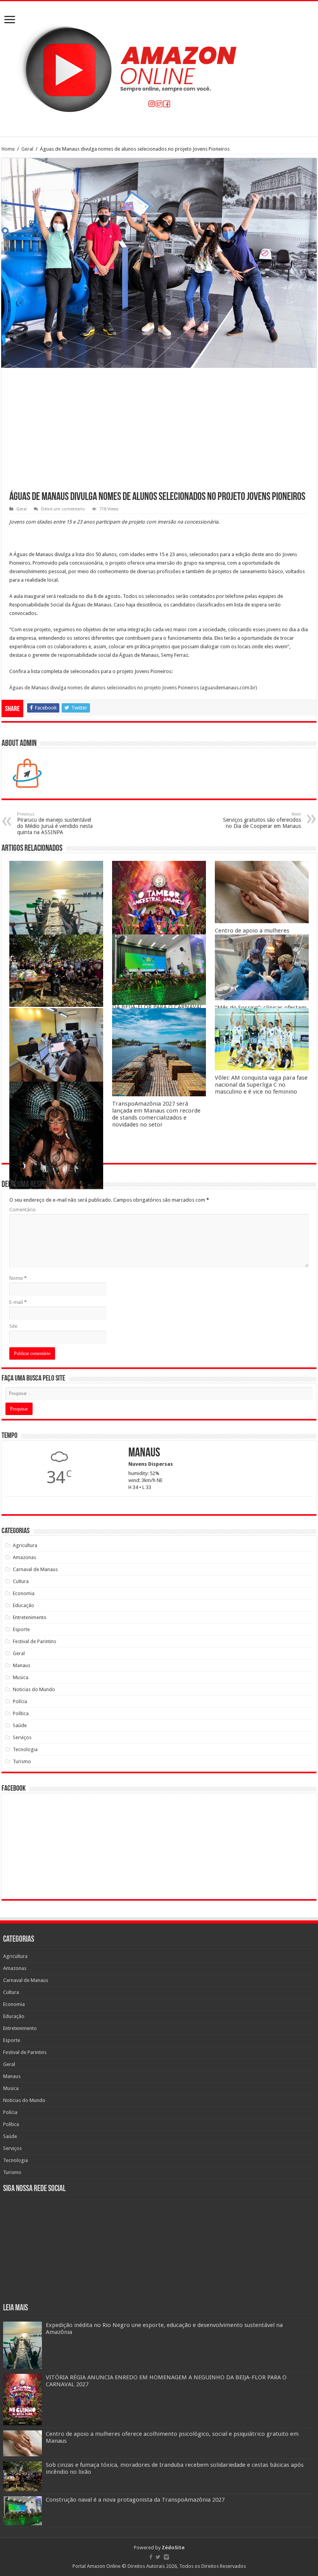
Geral (27, 149)
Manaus (22, 1665)
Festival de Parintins (35, 1641)
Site (13, 1326)
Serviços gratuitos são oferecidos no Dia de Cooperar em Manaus (262, 820)
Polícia (20, 1701)
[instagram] (166, 2557)
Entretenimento (30, 1617)
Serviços (22, 1737)
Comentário (22, 1210)
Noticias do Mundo (34, 1689)
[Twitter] (158, 2557)
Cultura (21, 1581)
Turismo (22, 1761)
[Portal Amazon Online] (159, 67)
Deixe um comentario (63, 509)
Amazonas (24, 1557)
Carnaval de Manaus (35, 1569)
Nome (18, 1278)
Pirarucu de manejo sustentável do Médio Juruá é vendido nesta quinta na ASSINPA (55, 823)
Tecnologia (25, 1749)
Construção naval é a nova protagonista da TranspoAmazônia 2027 (135, 2500)
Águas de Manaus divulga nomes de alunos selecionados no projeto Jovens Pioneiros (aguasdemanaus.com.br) (133, 688)
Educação (23, 1605)
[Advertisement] (159, 434)
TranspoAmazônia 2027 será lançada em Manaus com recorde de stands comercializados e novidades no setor (156, 1114)
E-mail (18, 1302)
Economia (24, 1593)
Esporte (21, 1629)
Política (21, 1713)
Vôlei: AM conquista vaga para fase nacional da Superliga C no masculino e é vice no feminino (261, 1085)
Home (8, 149)
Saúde (20, 1725)
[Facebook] (151, 2557)
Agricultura (25, 1545)
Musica (21, 1677)
